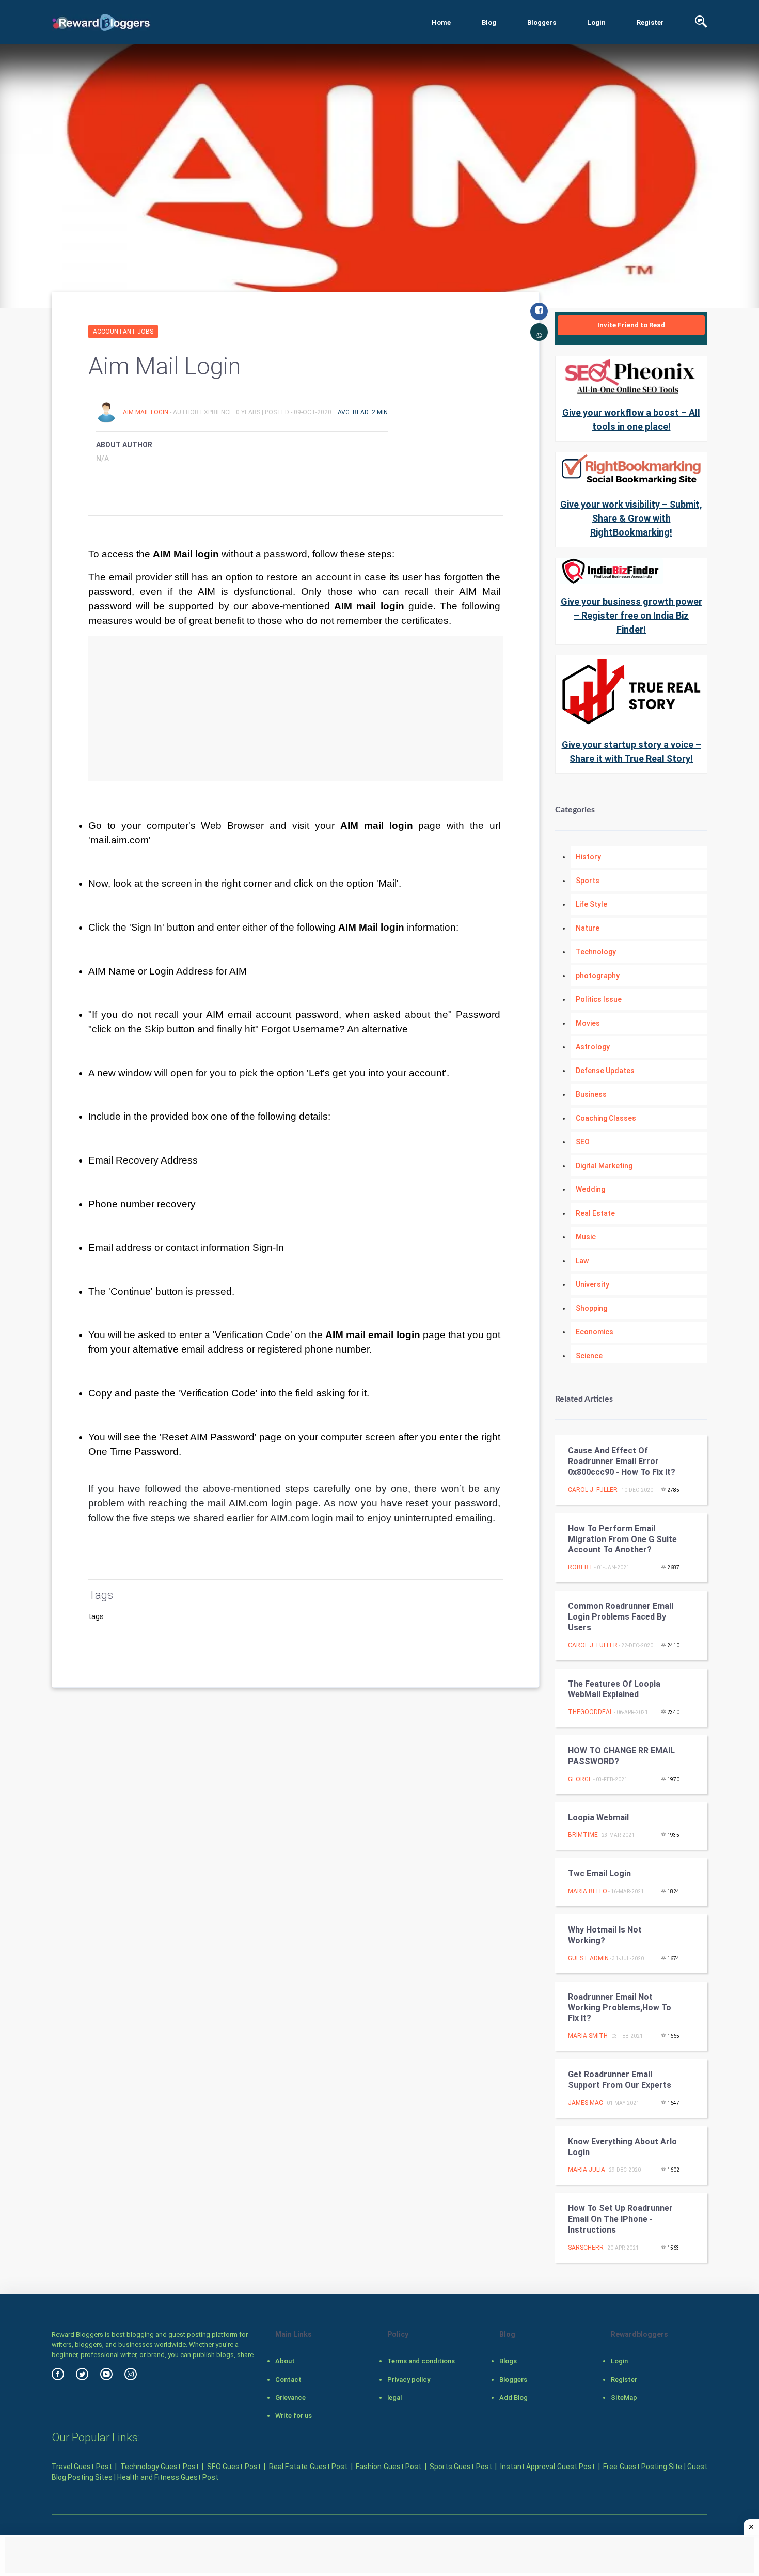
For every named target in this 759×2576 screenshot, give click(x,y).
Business (591, 1094)
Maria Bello (588, 1891)
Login (596, 22)
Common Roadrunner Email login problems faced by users (621, 1617)
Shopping (591, 1308)
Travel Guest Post (82, 2467)
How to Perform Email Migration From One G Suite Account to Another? (622, 1539)
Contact (288, 2379)
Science (589, 1356)
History (588, 857)
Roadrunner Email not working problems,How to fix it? (620, 2008)
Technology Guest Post (160, 2467)
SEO (583, 1142)
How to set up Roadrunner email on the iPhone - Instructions (620, 2219)
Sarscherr (586, 2248)
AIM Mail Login (146, 412)
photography (598, 976)
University (592, 1284)
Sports (588, 881)
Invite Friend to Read (631, 325)
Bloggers (542, 22)
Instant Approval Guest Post (548, 2467)
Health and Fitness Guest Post (168, 2477)
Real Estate (595, 1213)
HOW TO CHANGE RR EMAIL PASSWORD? (621, 1756)
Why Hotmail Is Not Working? (605, 1935)
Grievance (290, 2398)
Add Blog (513, 2398)
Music (586, 1237)
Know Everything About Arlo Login (622, 2147)
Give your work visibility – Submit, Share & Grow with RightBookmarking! (631, 518)
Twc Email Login (599, 1873)
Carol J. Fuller (593, 1490)
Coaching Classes (606, 1118)
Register (650, 22)
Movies (588, 1023)
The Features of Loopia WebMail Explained (614, 1689)
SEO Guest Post (234, 2467)
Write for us (294, 2416)
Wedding (590, 1189)
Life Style (591, 904)
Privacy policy (409, 2379)
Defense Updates (605, 1071)
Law (582, 1261)
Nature (588, 928)
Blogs (508, 2361)
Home (441, 22)
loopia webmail (598, 1818)
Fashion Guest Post (389, 2467)
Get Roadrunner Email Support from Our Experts (620, 2080)
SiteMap (624, 2398)
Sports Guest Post (461, 2467)
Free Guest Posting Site (643, 2467)
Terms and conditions (421, 2361)
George (580, 1779)
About (285, 2361)
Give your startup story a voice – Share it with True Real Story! (631, 751)
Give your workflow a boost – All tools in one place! (631, 419)
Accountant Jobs (123, 332)
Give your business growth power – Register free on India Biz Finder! (631, 615)
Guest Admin (588, 1958)
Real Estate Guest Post (308, 2467)
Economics (595, 1332)
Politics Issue (599, 999)
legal (394, 2398)
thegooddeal (590, 1712)
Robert (581, 1567)
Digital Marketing (604, 1166)
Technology (596, 952)
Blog (489, 22)
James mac (586, 2103)
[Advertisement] (296, 709)
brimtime (583, 1835)
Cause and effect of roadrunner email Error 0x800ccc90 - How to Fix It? (622, 1461)
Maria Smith (588, 2036)
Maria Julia (587, 2170)
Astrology (593, 1047)
